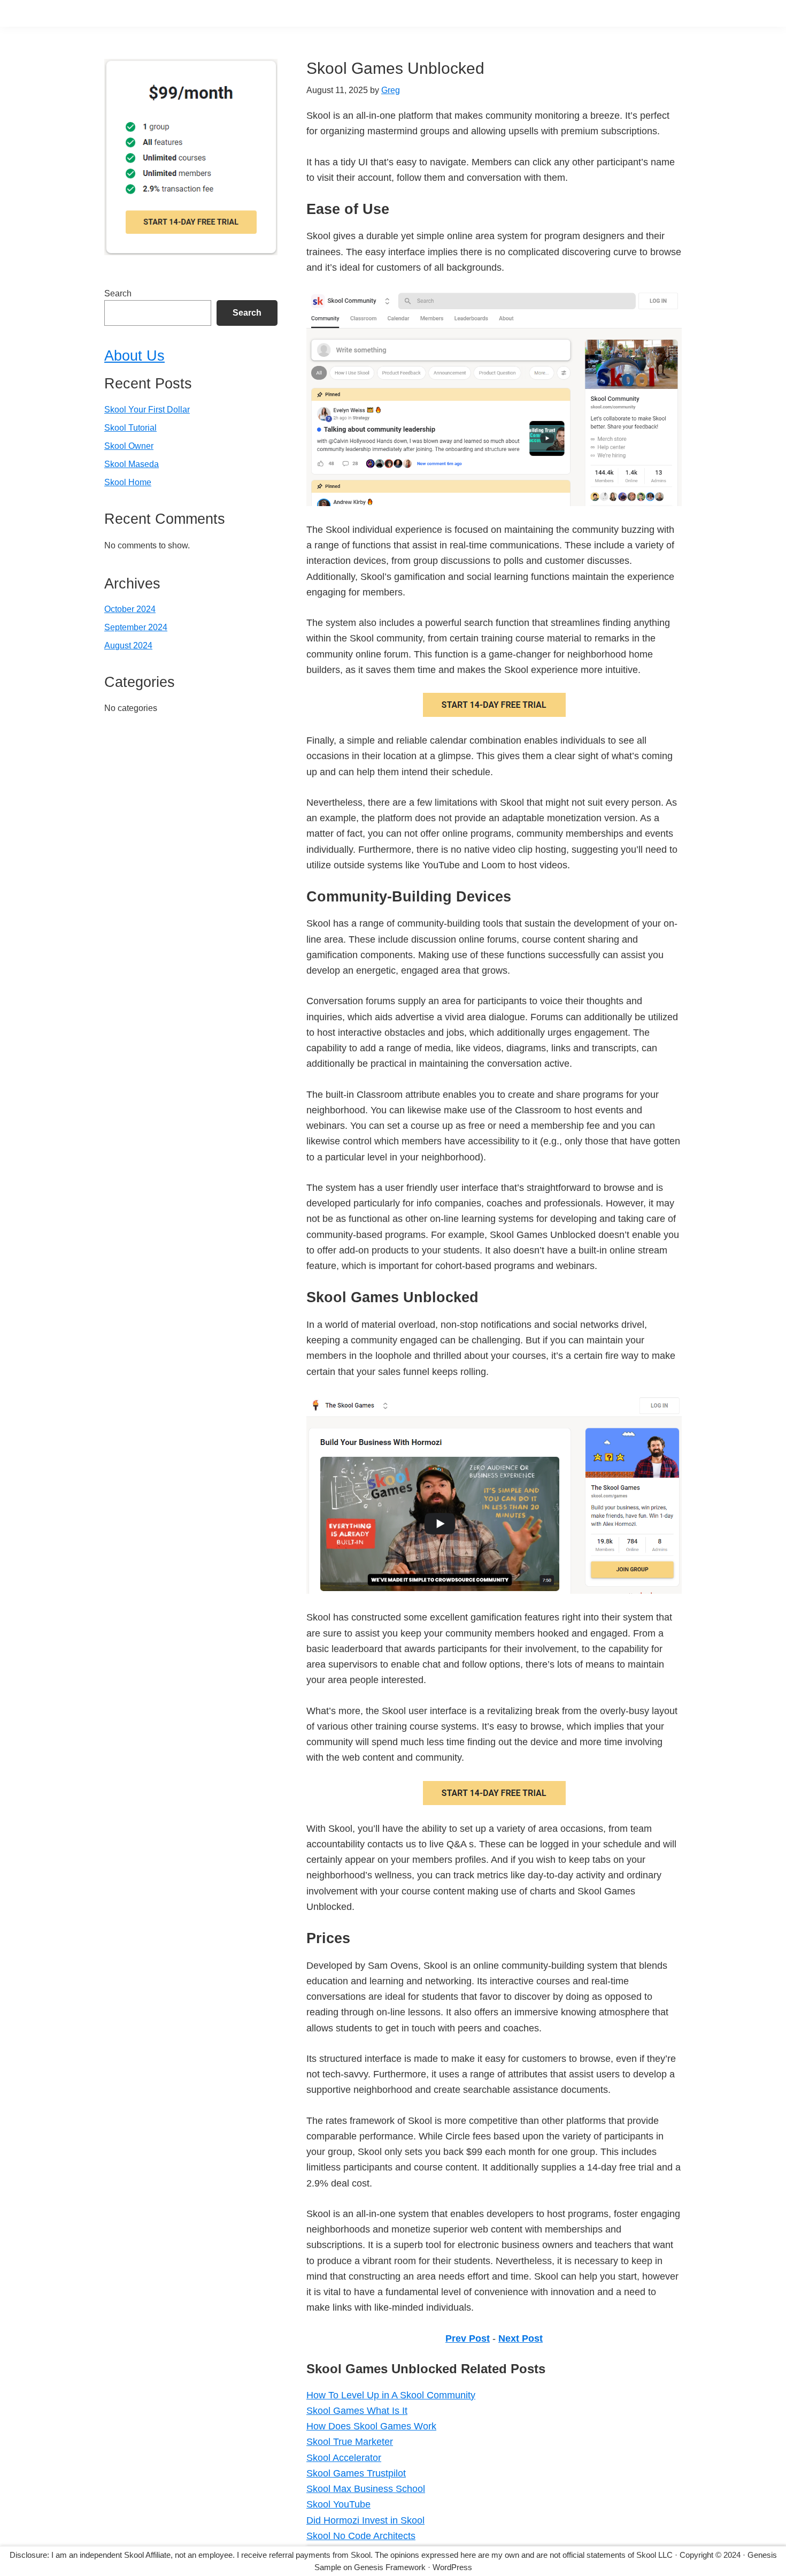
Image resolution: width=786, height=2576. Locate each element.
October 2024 (130, 609)
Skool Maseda (132, 464)
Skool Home (128, 482)
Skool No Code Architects (361, 2536)
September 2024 (136, 627)
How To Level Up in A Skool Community (391, 2395)
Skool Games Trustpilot (356, 2473)
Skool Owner (129, 446)
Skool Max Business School (366, 2489)
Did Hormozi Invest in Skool (365, 2520)
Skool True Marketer (350, 2442)
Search (118, 293)
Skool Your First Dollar (147, 410)
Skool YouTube (338, 2504)
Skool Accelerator (344, 2458)
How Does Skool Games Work (371, 2426)
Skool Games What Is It (357, 2411)
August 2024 (128, 645)
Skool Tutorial (130, 428)
